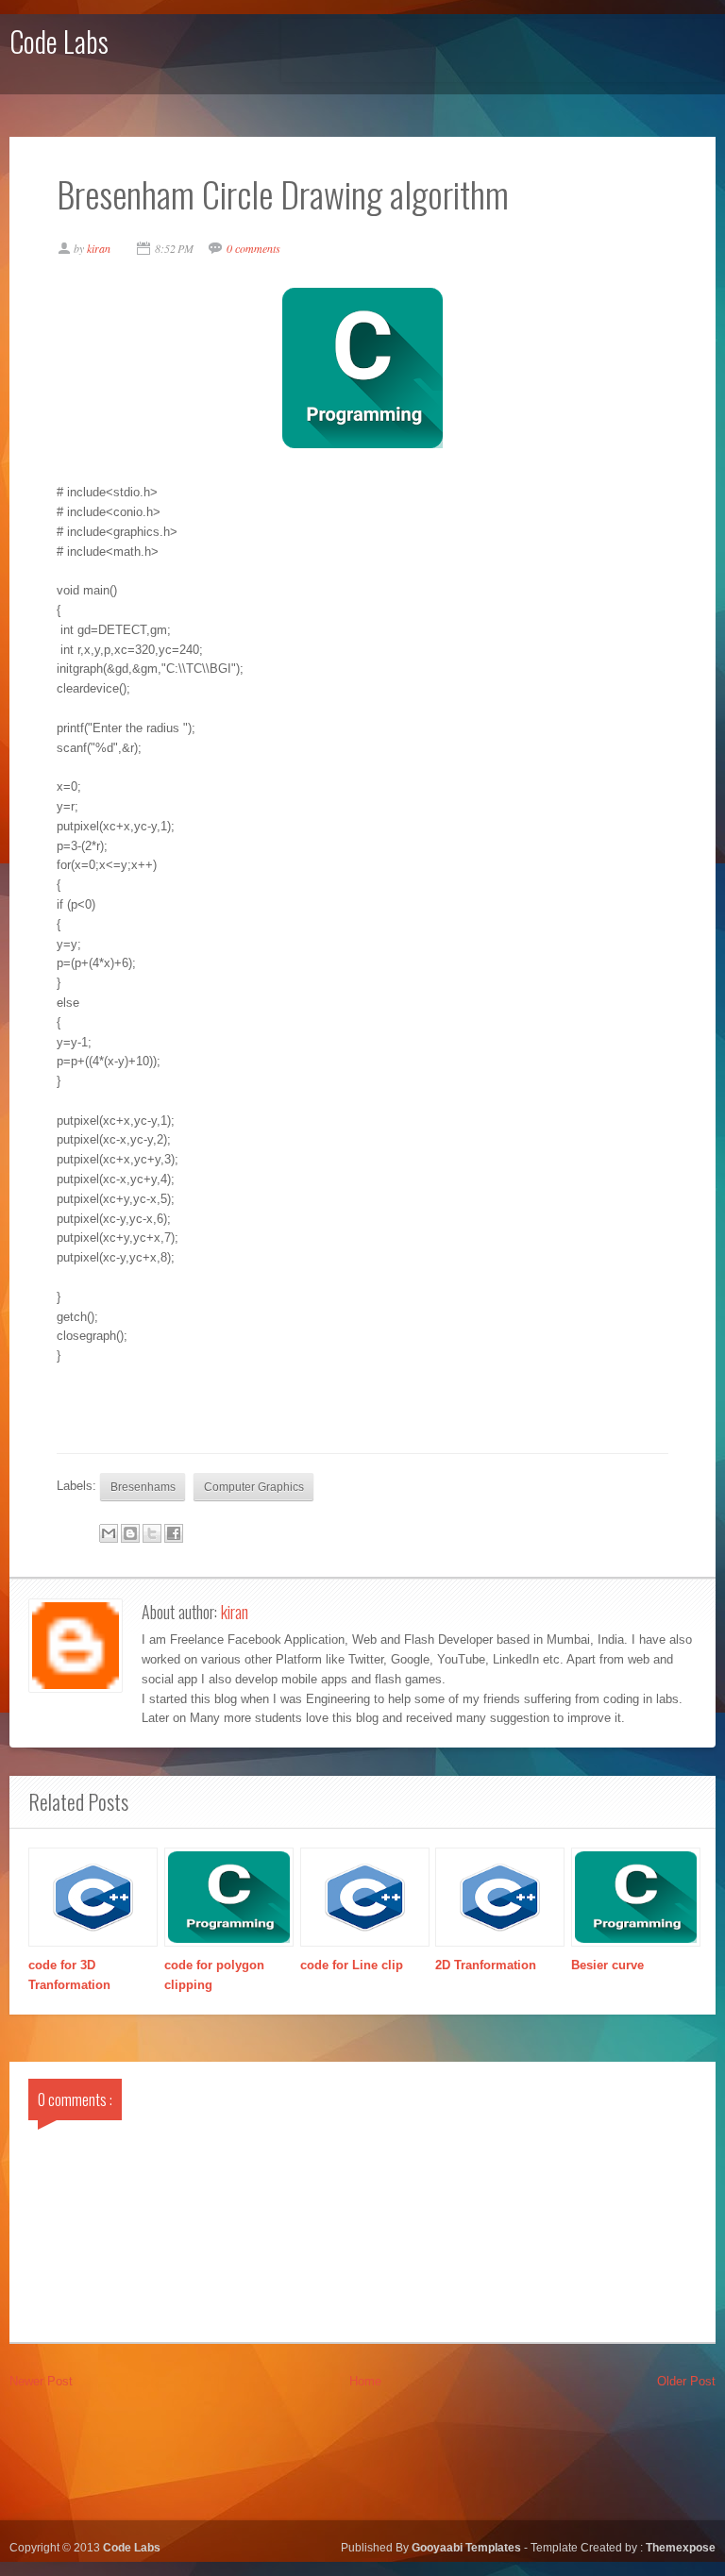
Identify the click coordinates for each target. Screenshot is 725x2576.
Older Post (686, 2381)
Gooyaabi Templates (468, 2547)
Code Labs (59, 41)
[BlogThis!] (130, 1533)
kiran (235, 1612)
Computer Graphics (254, 1487)
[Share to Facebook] (174, 1533)
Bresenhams (143, 1487)
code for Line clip (352, 1965)
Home (365, 2381)
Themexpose (681, 2547)
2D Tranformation (486, 1965)
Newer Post (41, 2381)
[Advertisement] (502, 47)
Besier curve (607, 1965)
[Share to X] (152, 1533)
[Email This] (109, 1533)
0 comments (253, 248)
